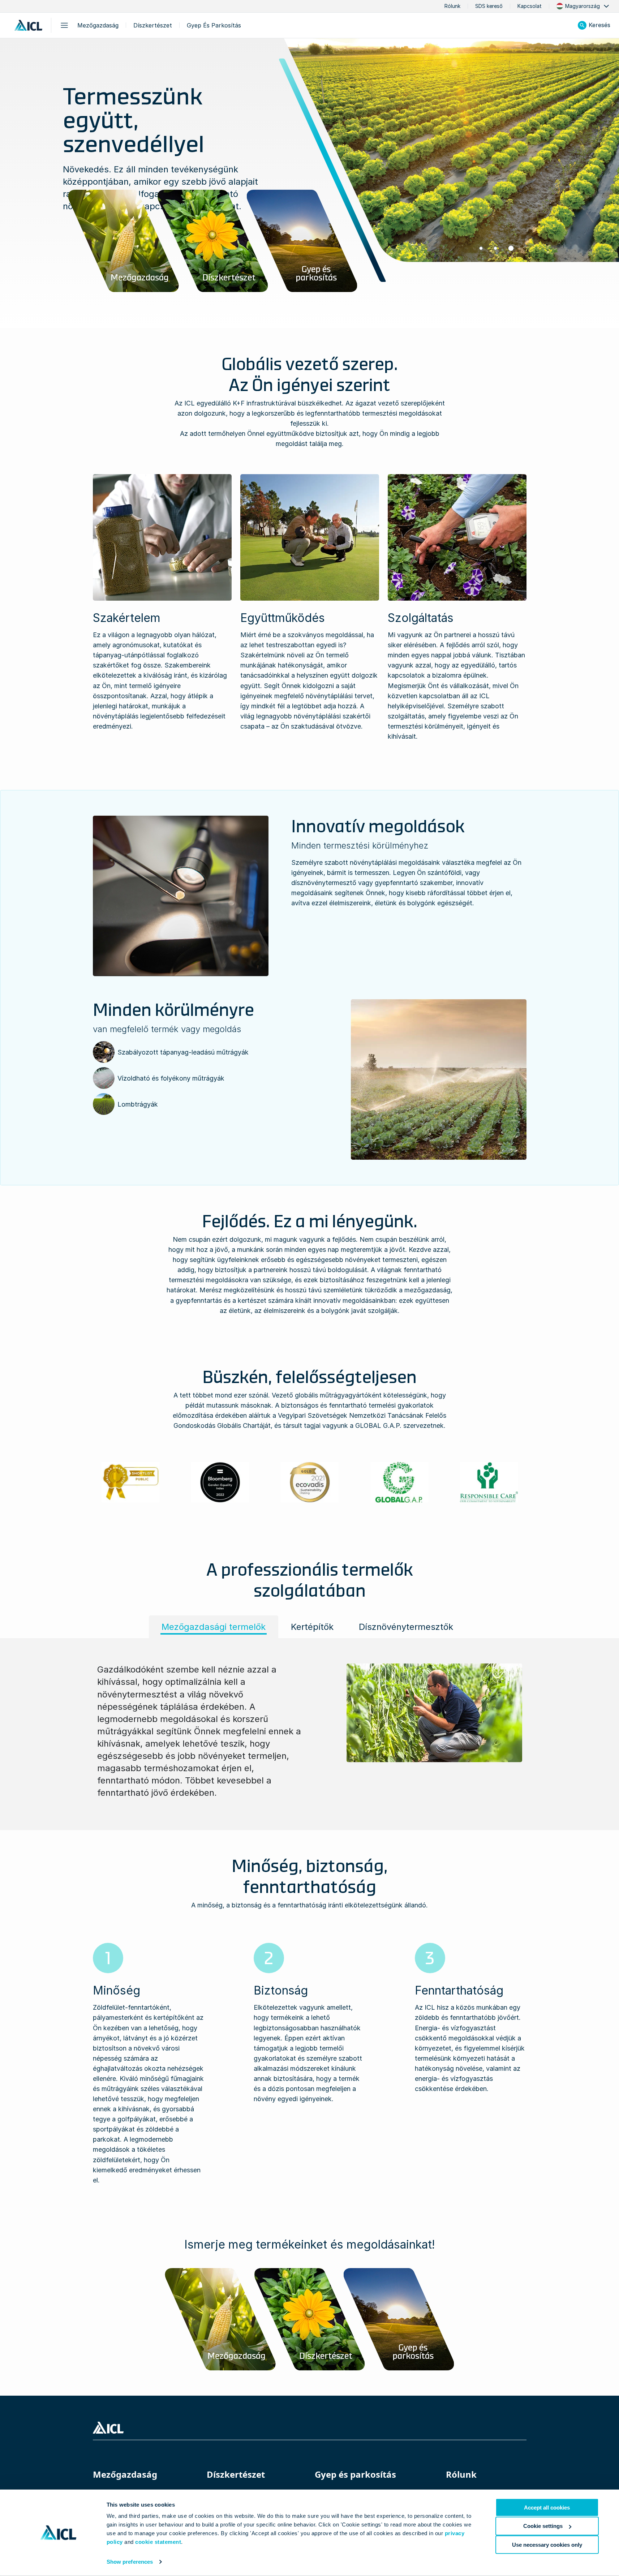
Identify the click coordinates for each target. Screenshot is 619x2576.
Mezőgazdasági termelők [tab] (214, 1627)
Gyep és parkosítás (214, 25)
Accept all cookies (547, 2508)
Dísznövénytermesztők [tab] (406, 1627)
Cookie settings (543, 2526)
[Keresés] (582, 25)
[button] (583, 6)
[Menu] (64, 25)
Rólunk (452, 6)
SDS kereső (489, 6)
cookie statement (158, 2542)
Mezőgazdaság (98, 25)
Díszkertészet (153, 25)
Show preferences (130, 2562)
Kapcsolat (530, 6)
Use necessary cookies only (547, 2544)
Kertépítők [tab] (312, 1627)
